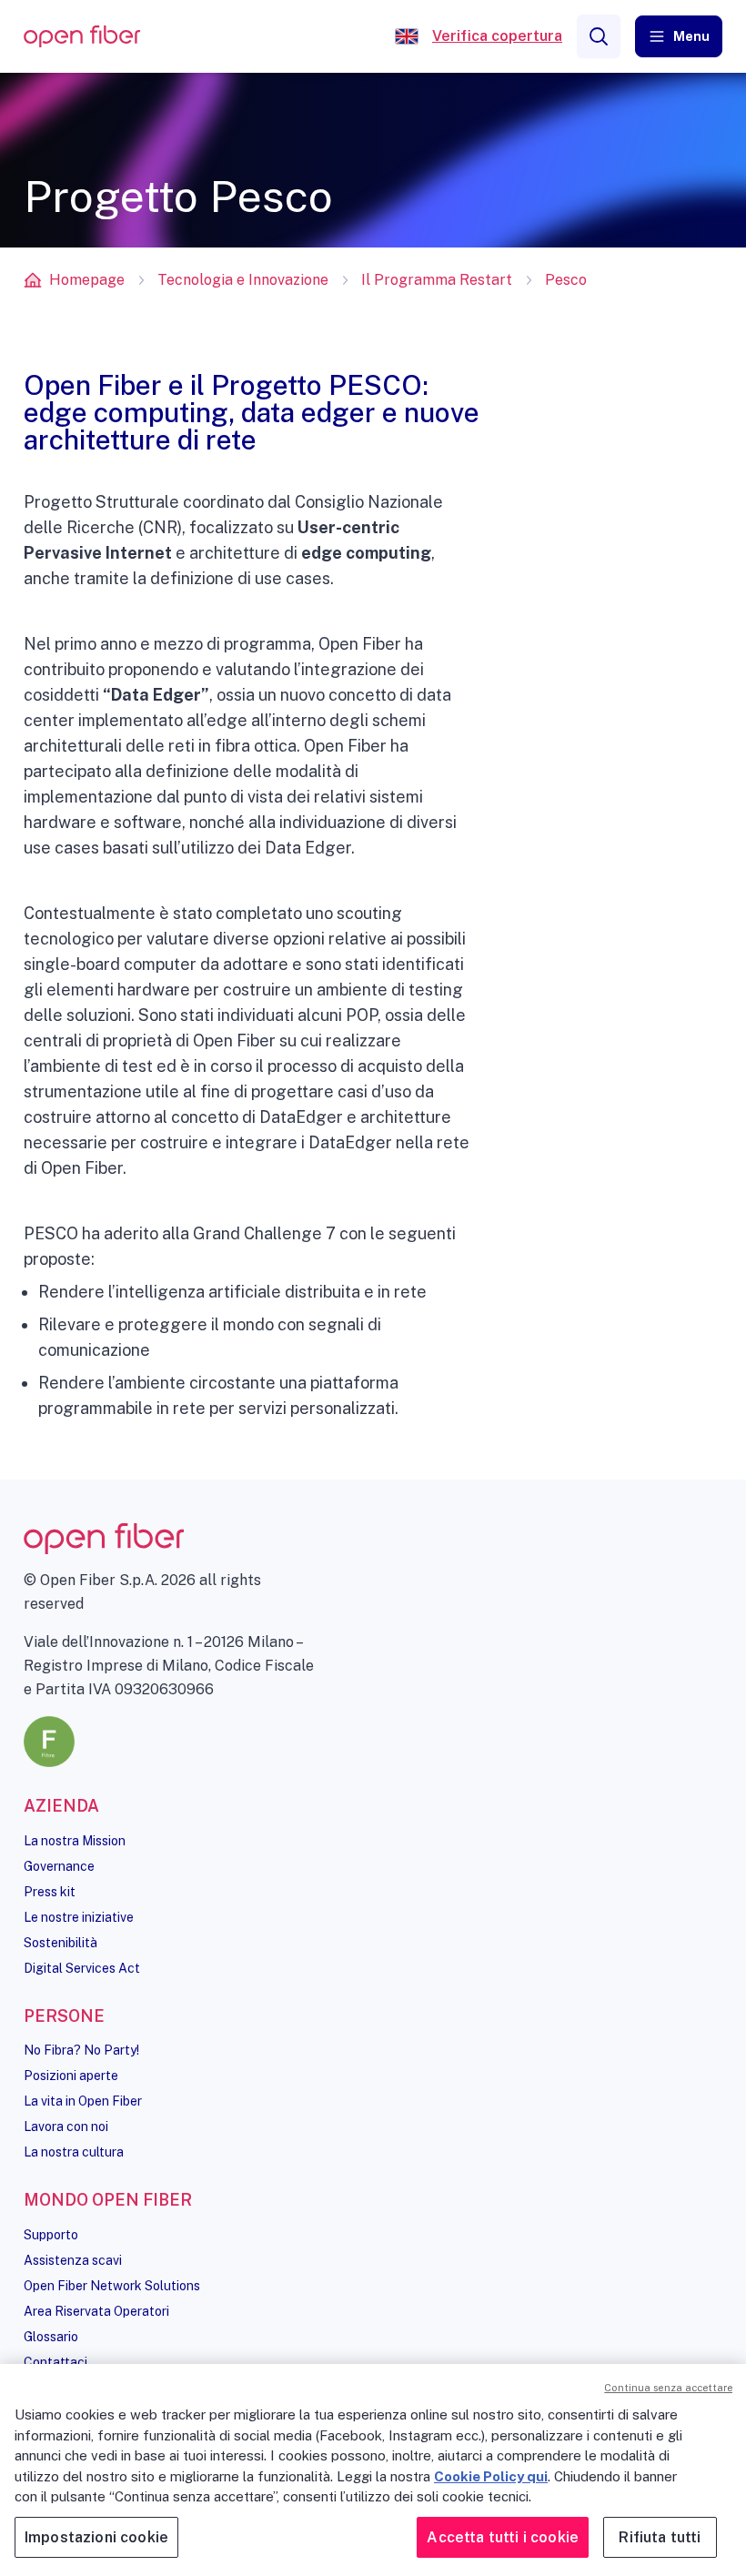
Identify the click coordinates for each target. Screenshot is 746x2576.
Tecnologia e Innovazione (243, 280)
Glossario (51, 2337)
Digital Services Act (82, 1968)
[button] (679, 36)
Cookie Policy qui (491, 2476)
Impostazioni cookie (96, 2537)
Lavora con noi (66, 2126)
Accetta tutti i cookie (503, 2537)
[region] (373, 2470)
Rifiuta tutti (660, 2537)
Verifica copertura (497, 36)
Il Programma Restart (437, 280)
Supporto (51, 2235)
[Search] (599, 36)
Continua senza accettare (668, 2388)
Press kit (50, 1892)
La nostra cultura (74, 2152)
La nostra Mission (75, 1841)
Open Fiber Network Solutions (112, 2286)
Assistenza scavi (73, 2260)
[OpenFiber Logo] (82, 37)
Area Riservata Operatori (96, 2311)
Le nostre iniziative (79, 1917)
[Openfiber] (407, 36)
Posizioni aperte (71, 2076)
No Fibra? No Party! (81, 2050)
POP (362, 1015)
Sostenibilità (60, 1943)
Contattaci (55, 2362)
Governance (59, 1866)
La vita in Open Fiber (83, 2101)
